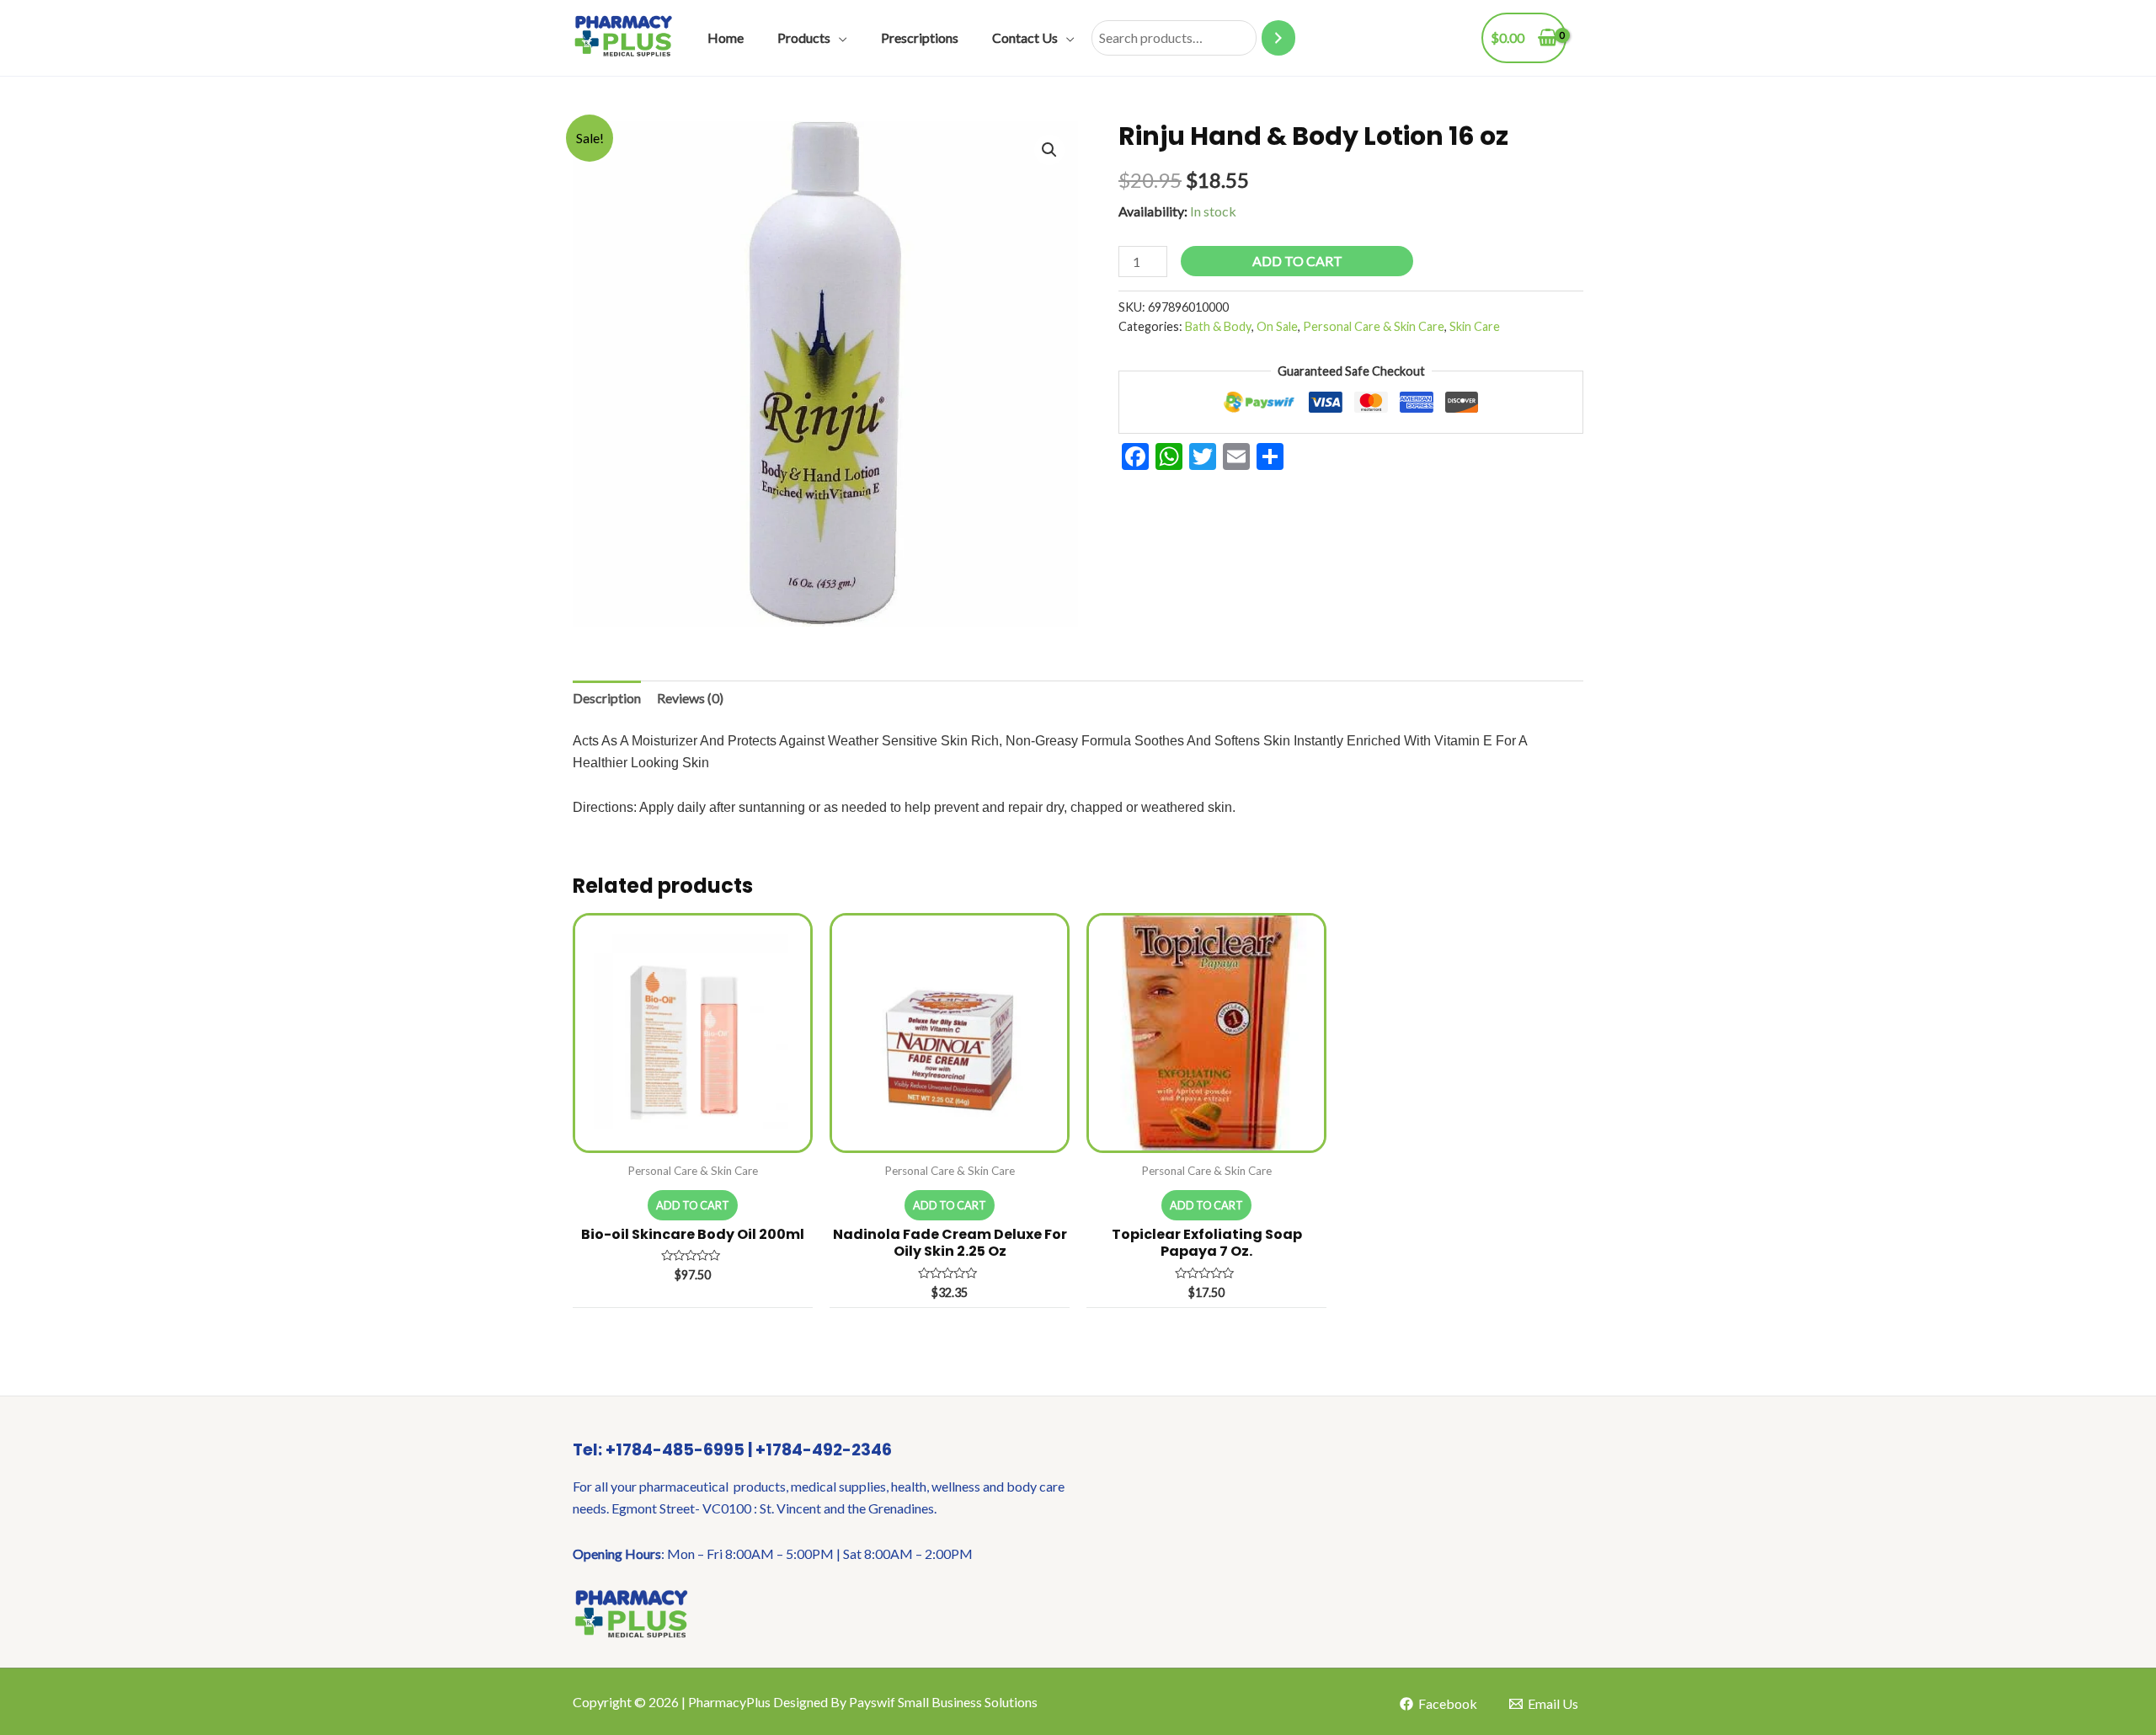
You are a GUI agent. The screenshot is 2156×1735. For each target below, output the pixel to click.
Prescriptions (920, 37)
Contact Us (1025, 37)
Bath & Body (1218, 326)
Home (726, 37)
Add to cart (1297, 261)
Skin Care (1475, 326)
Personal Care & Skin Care (1374, 326)
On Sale (1277, 326)
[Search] (1278, 38)
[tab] (607, 698)
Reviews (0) (690, 698)
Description (607, 698)
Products (804, 37)
